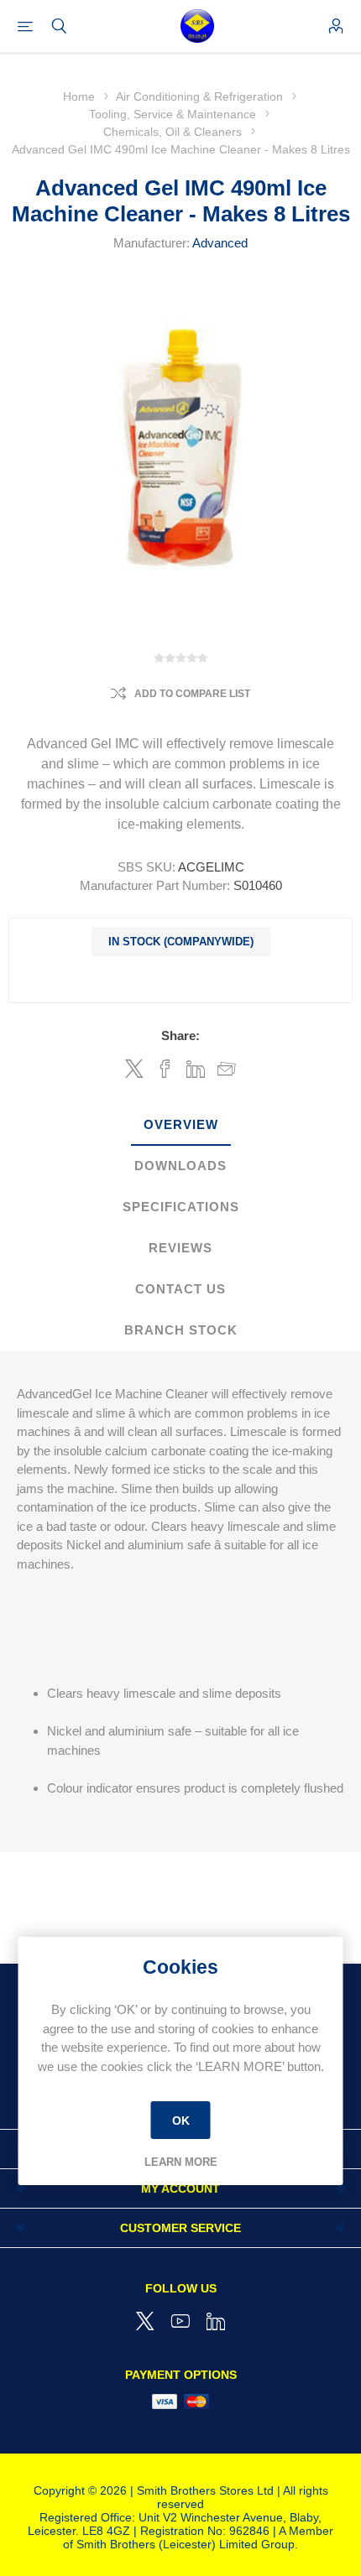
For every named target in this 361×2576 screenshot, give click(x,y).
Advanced (220, 243)
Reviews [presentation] (180, 1248)
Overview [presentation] (181, 1124)
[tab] (180, 1125)
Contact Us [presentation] (180, 1289)
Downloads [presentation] (180, 1166)
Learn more (181, 2162)
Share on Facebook (165, 1069)
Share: (180, 1036)
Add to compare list (192, 694)
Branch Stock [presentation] (181, 1330)
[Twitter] (145, 2321)
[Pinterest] (216, 2321)
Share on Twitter (134, 1069)
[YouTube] (180, 2321)
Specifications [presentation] (181, 1207)
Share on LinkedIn (196, 1069)
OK (181, 2120)
